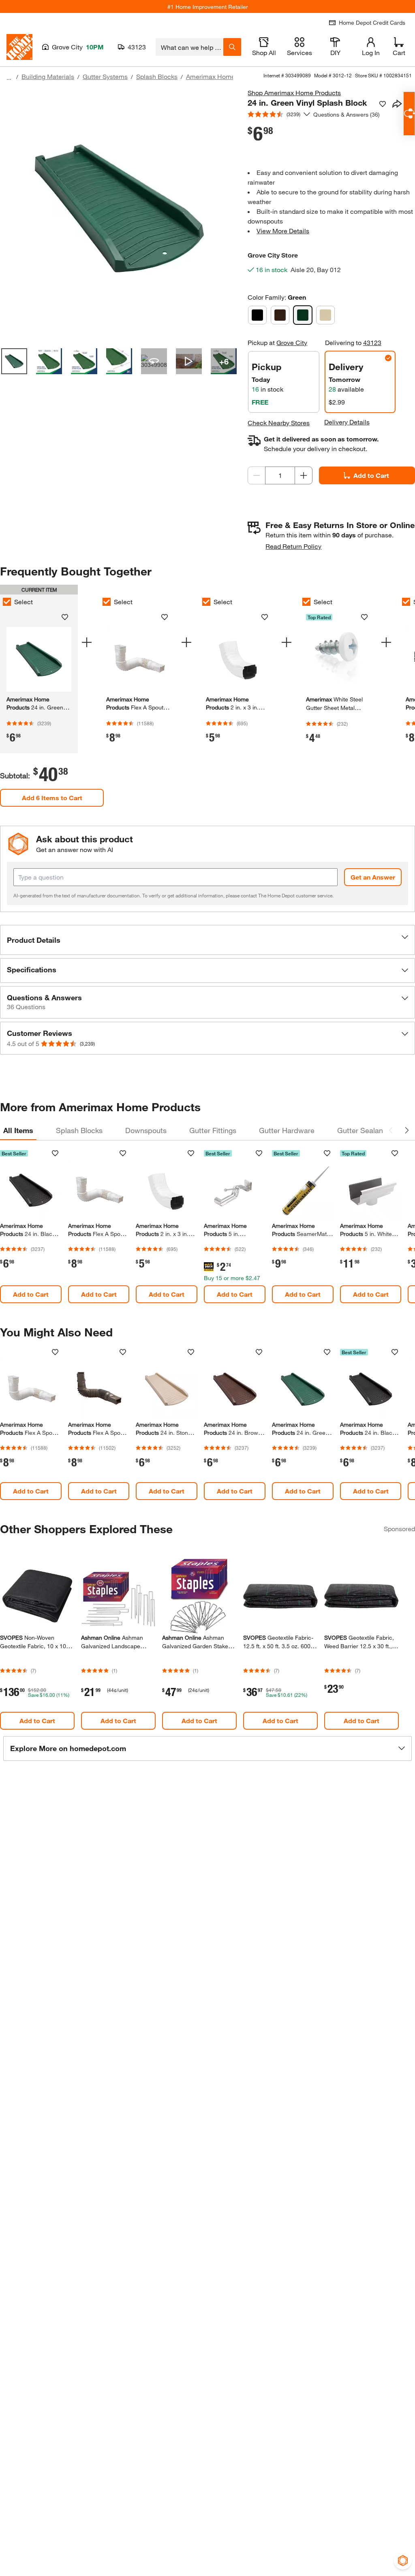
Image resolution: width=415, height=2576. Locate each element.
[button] (207, 940)
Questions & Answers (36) (347, 114)
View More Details (283, 231)
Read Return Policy (293, 546)
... (9, 78)
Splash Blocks (157, 76)
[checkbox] (107, 602)
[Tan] (325, 315)
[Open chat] (409, 114)
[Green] (303, 315)
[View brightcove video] (189, 361)
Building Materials (48, 76)
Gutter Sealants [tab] (363, 1130)
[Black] (257, 315)
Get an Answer (373, 877)
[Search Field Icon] (232, 47)
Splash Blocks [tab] (79, 1130)
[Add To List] (383, 104)
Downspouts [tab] (146, 1130)
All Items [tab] (18, 1130)
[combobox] (189, 47)
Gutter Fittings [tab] (213, 1130)
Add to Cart (371, 475)
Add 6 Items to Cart (52, 798)
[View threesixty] (154, 361)
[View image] (14, 361)
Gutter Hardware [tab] (287, 1130)
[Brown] (280, 315)
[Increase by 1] (304, 475)
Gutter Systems (105, 76)
